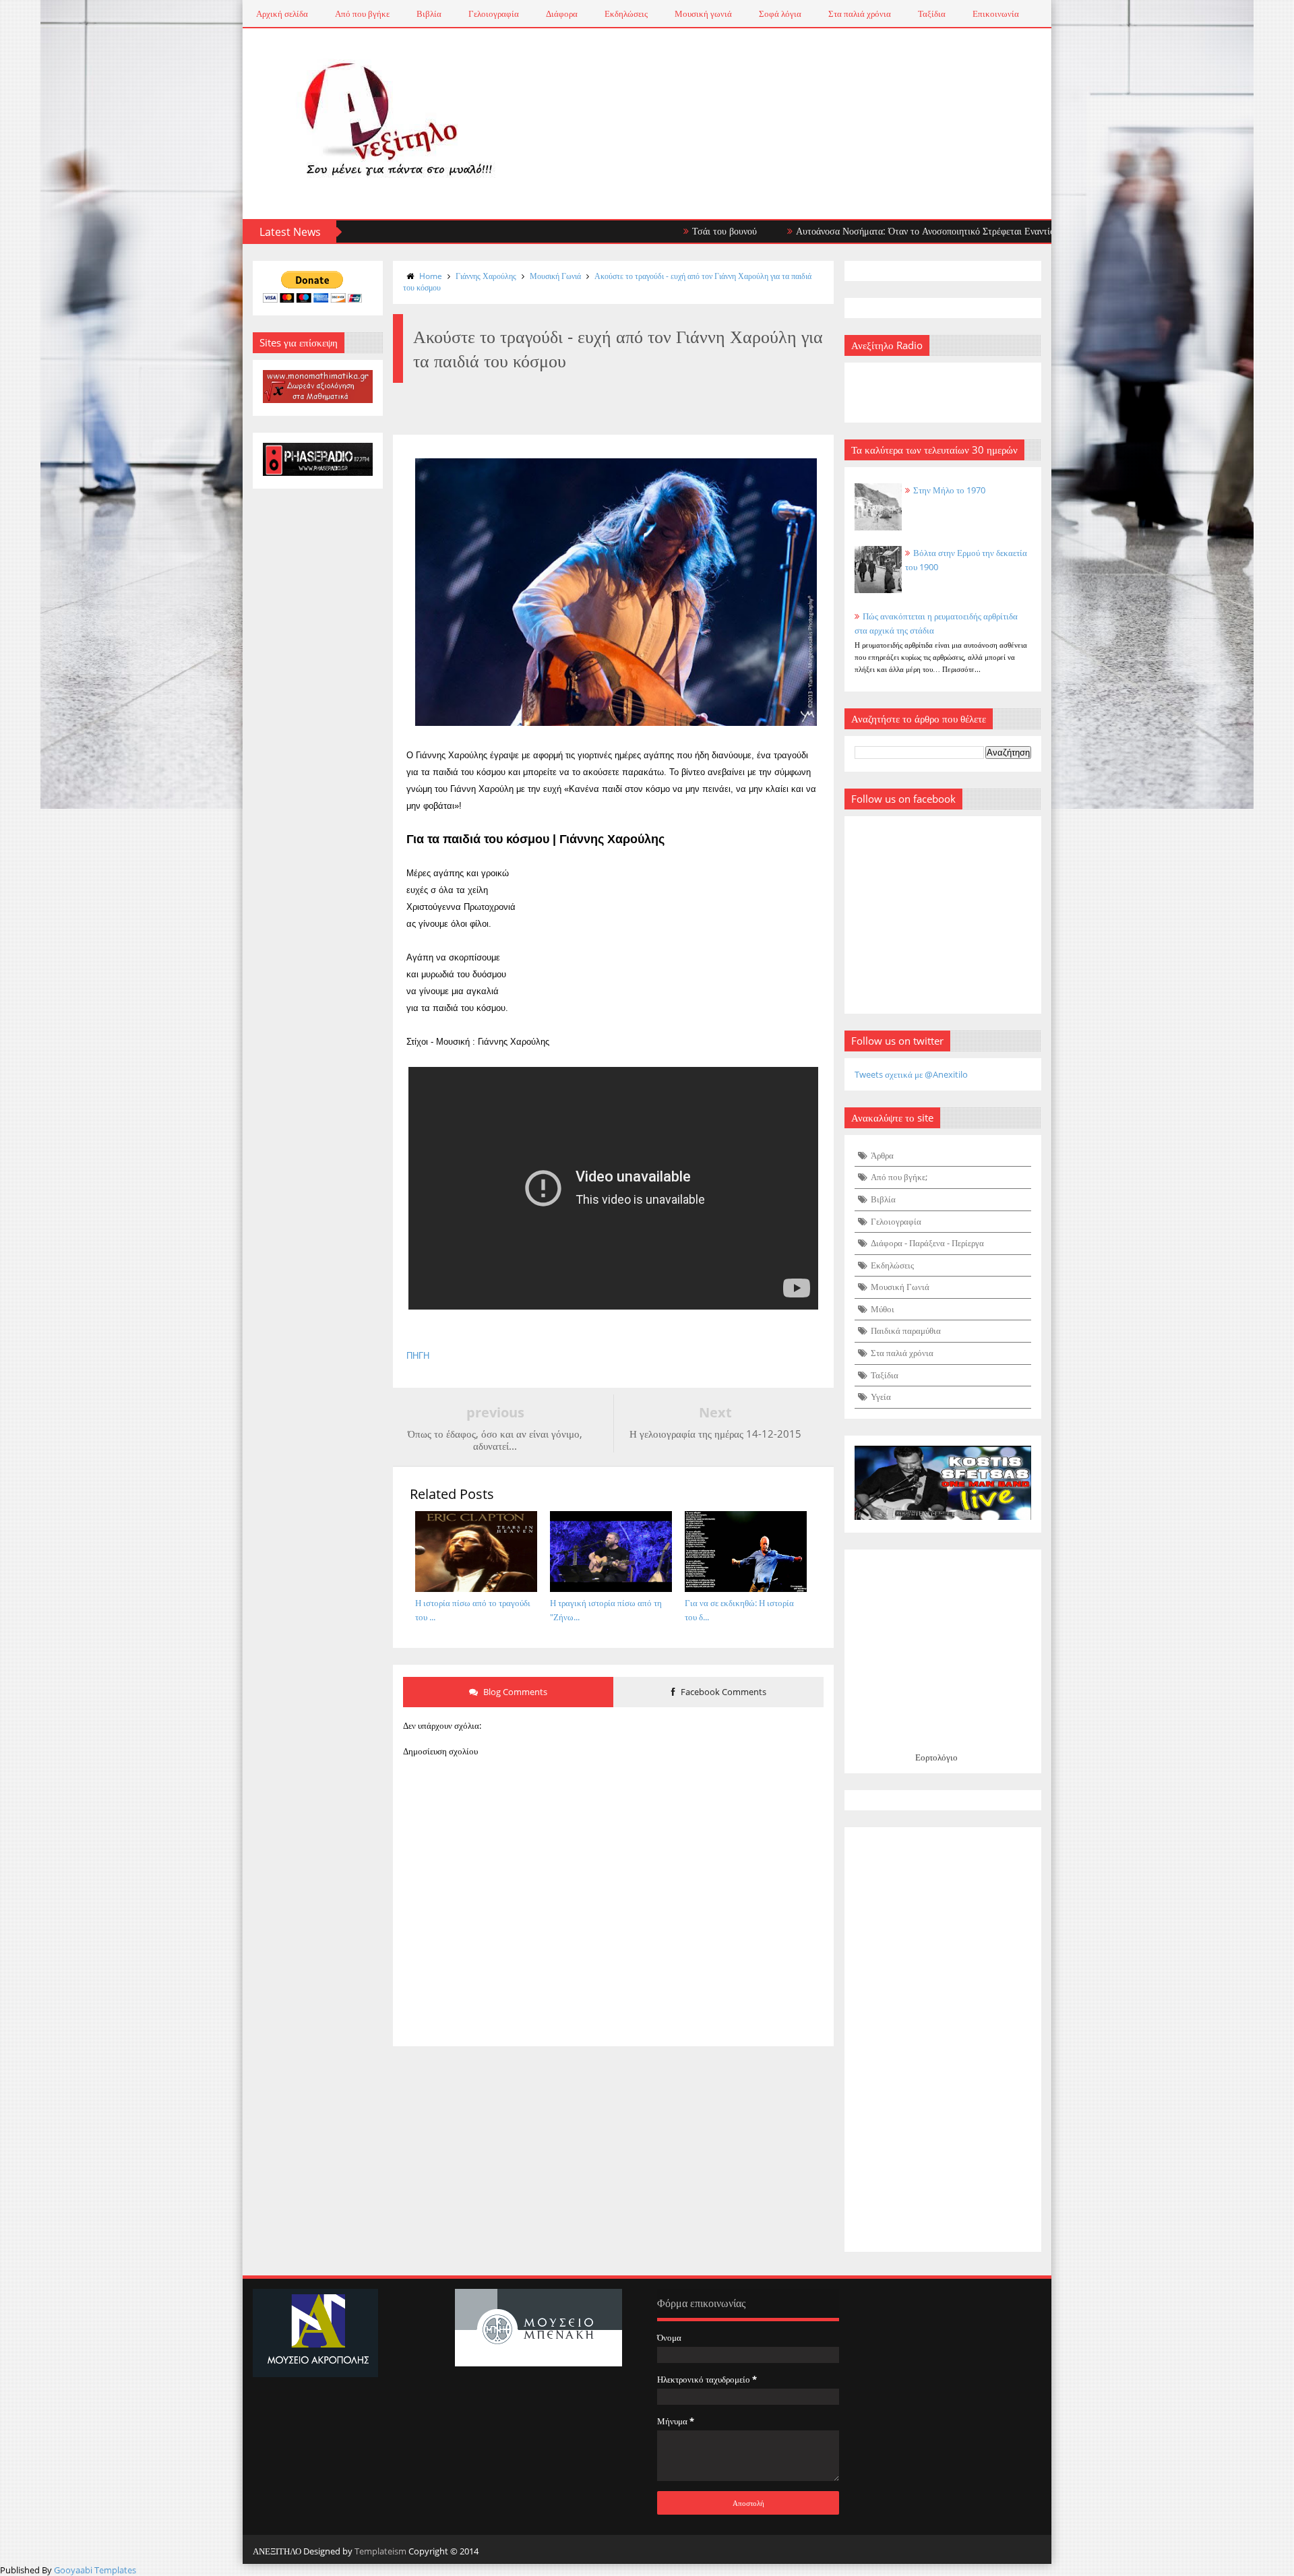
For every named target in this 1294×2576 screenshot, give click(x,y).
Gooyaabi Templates (95, 2570)
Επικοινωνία (996, 13)
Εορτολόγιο (936, 1757)
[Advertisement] (943, 2040)
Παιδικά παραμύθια (906, 1330)
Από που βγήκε (362, 13)
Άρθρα (882, 1155)
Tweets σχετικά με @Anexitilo (911, 1074)
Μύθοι (883, 1309)
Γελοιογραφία (494, 13)
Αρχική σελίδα (282, 13)
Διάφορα (562, 13)
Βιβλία (429, 13)
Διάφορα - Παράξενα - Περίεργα (927, 1243)
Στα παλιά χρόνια (860, 13)
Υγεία (881, 1397)
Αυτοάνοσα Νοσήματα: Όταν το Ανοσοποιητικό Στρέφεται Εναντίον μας (866, 231)
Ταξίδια (932, 13)
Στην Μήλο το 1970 (949, 490)
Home (431, 276)
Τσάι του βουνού (654, 231)
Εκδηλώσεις (626, 13)
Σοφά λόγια (780, 13)
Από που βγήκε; (899, 1177)
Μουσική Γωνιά (555, 276)
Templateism (380, 2551)
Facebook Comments (722, 1692)
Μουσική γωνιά (703, 13)
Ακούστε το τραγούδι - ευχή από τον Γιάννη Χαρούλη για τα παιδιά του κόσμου (607, 282)
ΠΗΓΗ (418, 1356)
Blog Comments (514, 1692)
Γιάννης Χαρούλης (486, 276)
